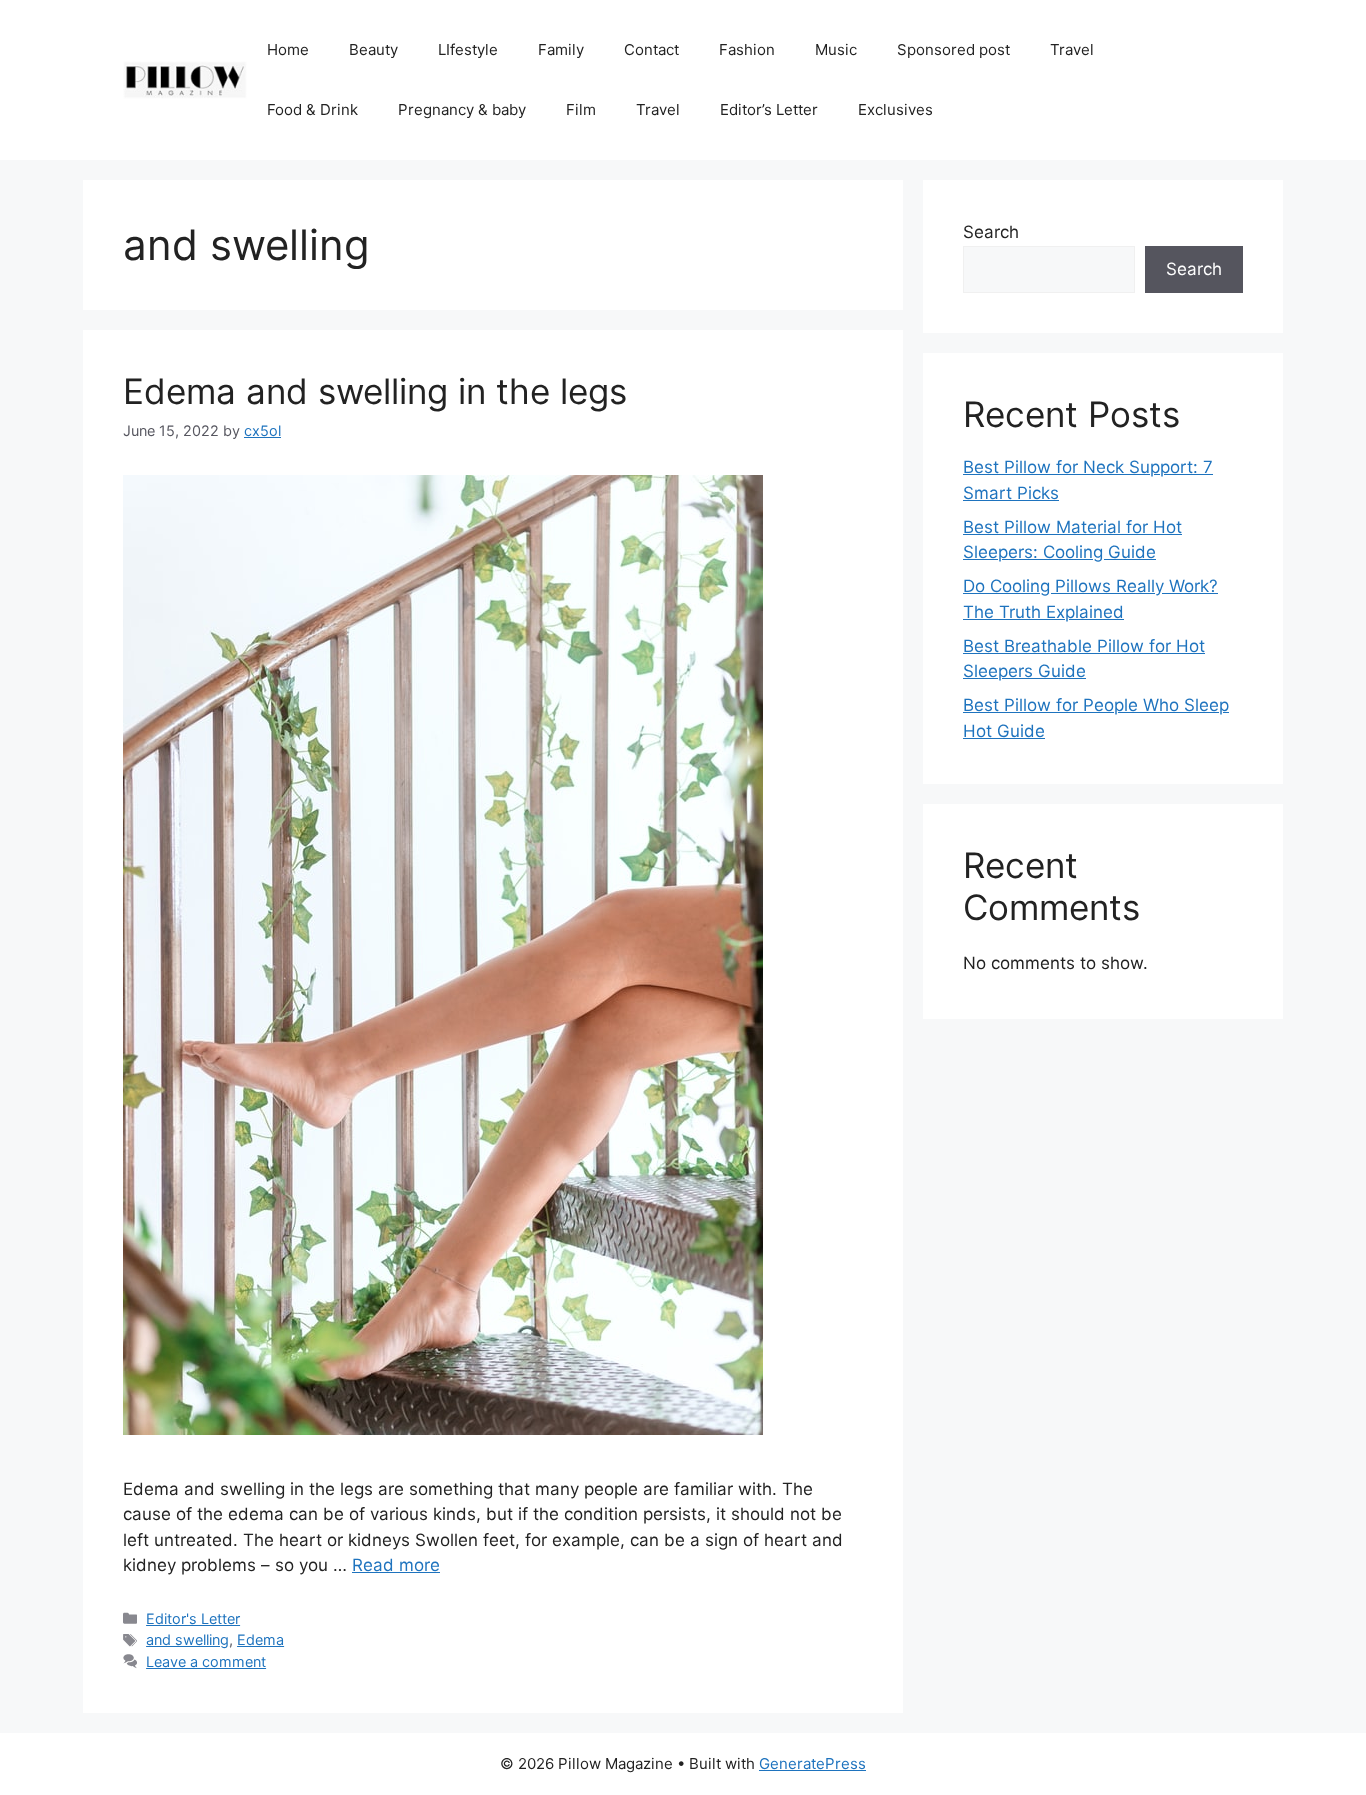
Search (991, 232)
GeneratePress (812, 1763)
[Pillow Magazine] (185, 79)
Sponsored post (953, 49)
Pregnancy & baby (462, 109)
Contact (651, 49)
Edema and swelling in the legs (375, 391)
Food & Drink (312, 109)
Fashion (747, 49)
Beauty (373, 49)
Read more (396, 1565)
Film (581, 109)
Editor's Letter (193, 1618)
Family (561, 49)
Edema (260, 1639)
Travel (1072, 49)
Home (288, 49)
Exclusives (895, 109)
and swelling (187, 1639)
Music (836, 49)
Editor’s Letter (769, 109)
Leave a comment (206, 1661)
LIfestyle (468, 49)
